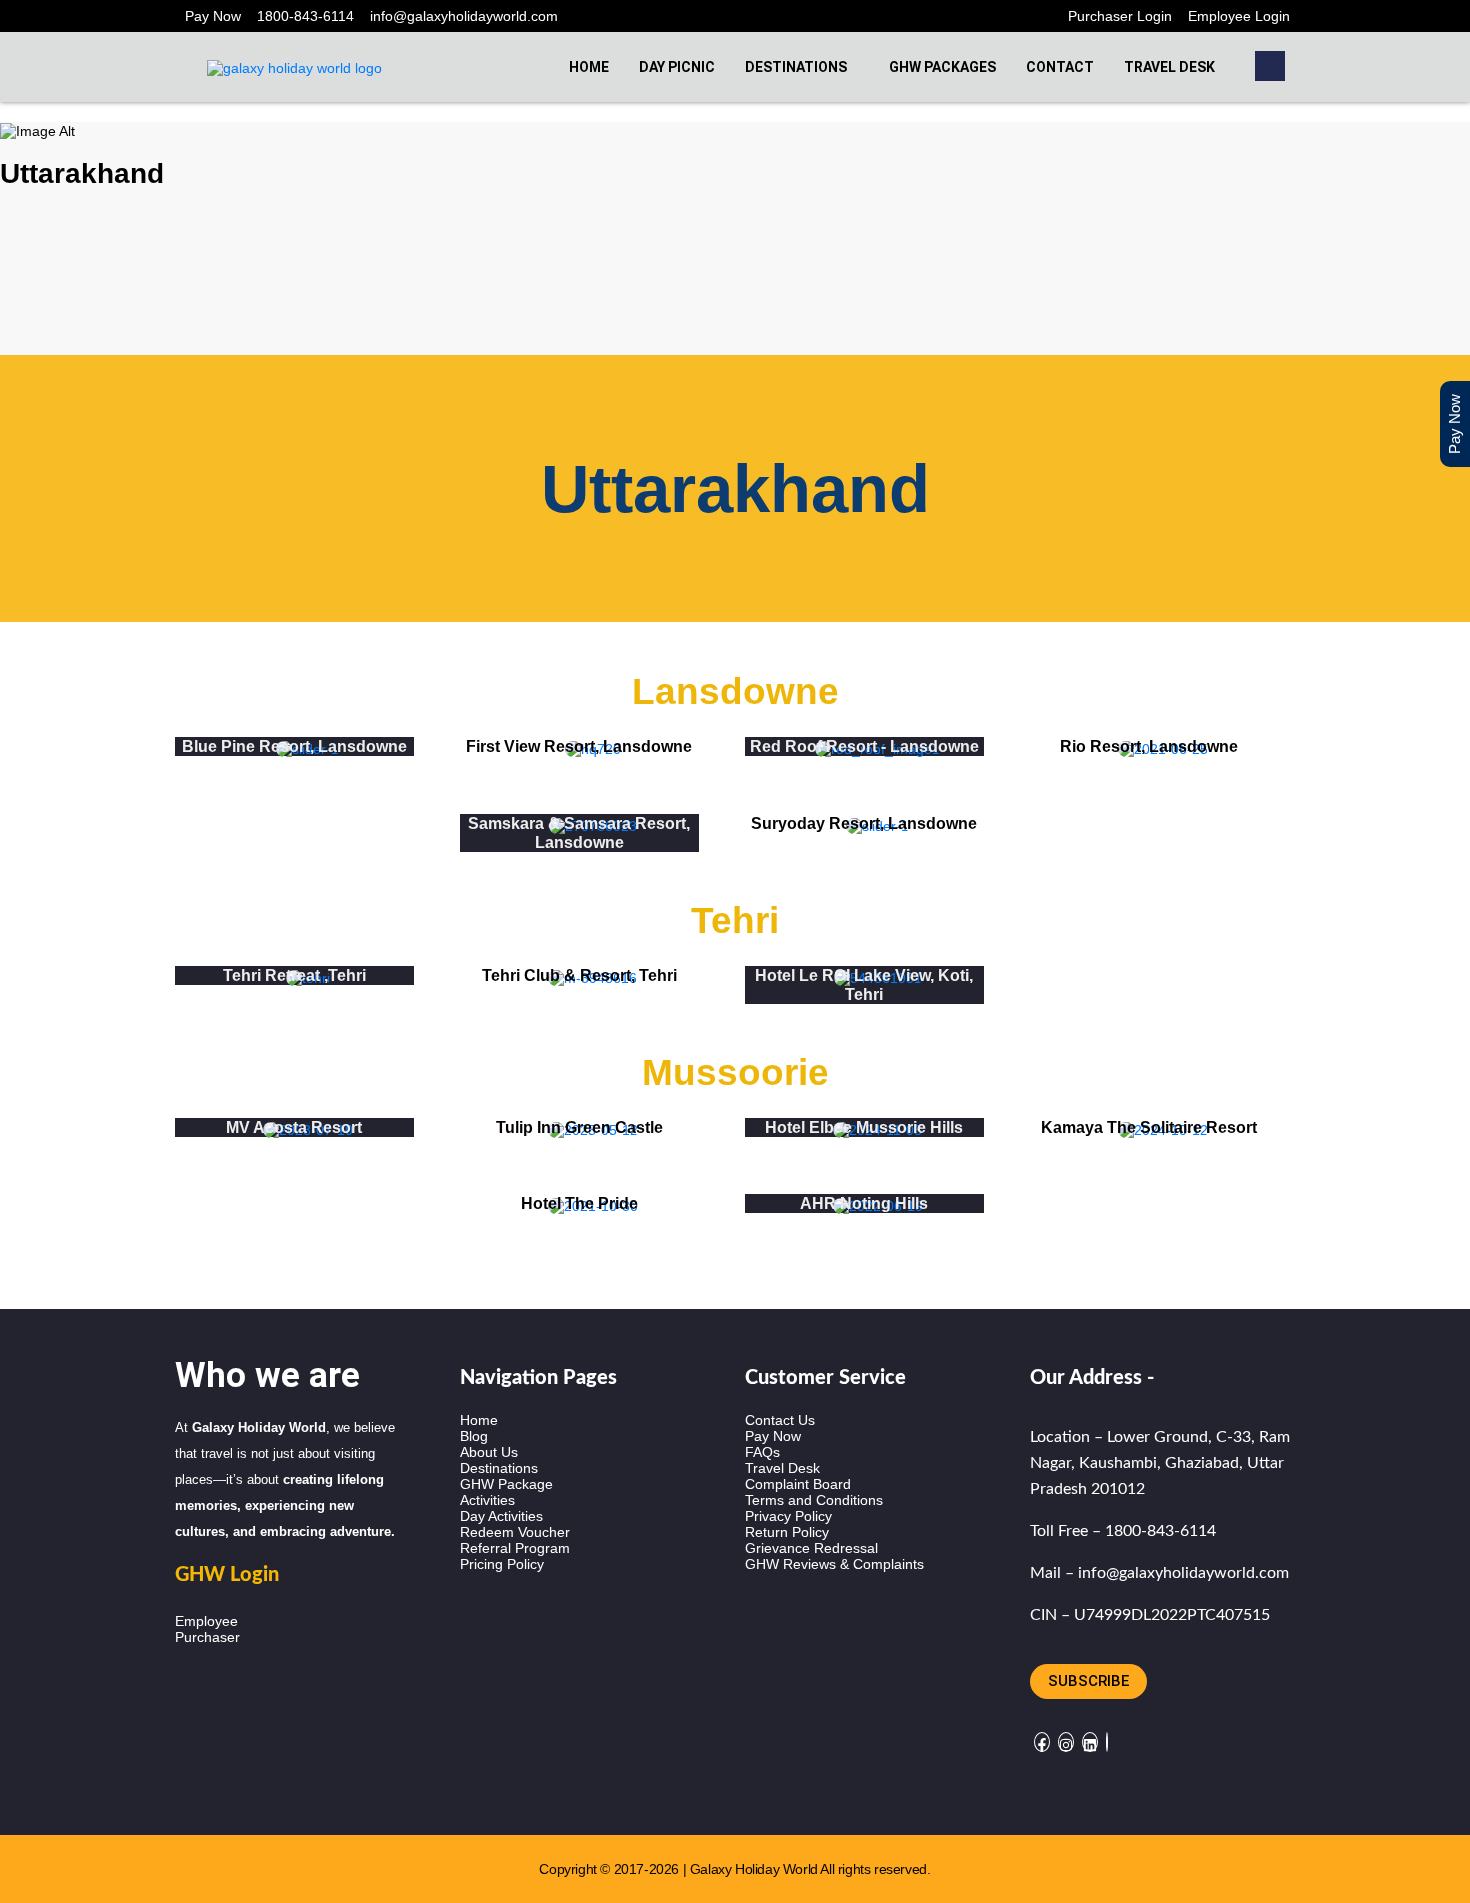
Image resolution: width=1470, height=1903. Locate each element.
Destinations (796, 67)
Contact (1060, 67)
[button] (1270, 66)
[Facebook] (1042, 1742)
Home (589, 67)
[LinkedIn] (1090, 1742)
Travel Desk (1169, 67)
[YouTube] (1107, 1742)
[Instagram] (1066, 1742)
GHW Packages (942, 67)
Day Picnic (677, 67)
